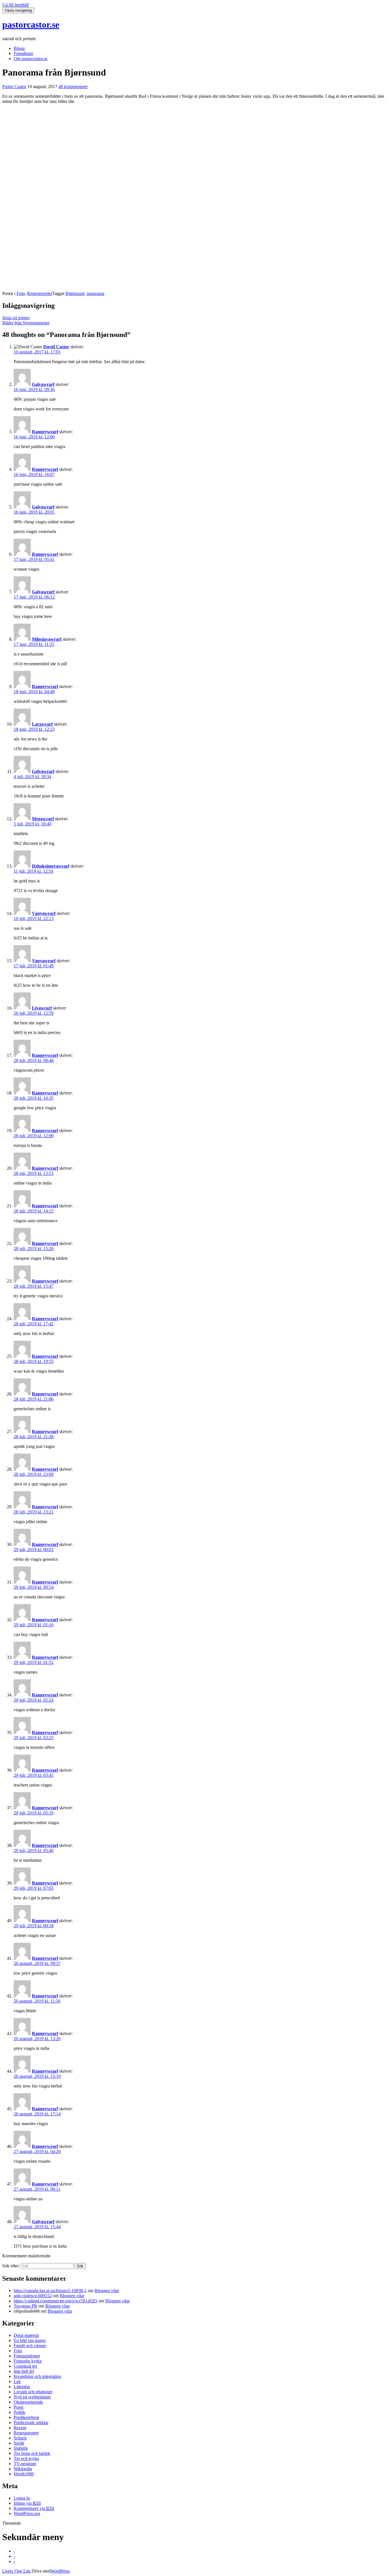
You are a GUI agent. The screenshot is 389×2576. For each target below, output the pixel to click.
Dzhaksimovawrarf (51, 866)
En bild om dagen (30, 2340)
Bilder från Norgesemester (26, 323)
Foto (21, 293)
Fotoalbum (23, 53)
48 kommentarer (73, 87)
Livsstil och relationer (33, 2392)
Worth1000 (24, 2474)
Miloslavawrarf (47, 639)
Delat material (26, 2335)
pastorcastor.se (31, 25)
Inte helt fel (24, 2371)
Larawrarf (42, 724)
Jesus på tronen (16, 318)
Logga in (22, 2498)
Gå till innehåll (16, 5)
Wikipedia (23, 2469)
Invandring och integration (37, 2376)
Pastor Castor (14, 87)
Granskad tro (25, 2366)
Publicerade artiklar (31, 2423)
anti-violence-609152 (33, 2296)
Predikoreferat (26, 2417)
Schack (20, 2438)
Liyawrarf (42, 1008)
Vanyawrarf (44, 913)
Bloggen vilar (107, 2291)
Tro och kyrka (26, 2458)
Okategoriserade (28, 2402)
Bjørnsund (75, 293)
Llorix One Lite (17, 2571)
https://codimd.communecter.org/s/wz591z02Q (56, 2301)
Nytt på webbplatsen (32, 2397)
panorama (95, 293)
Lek (17, 2381)
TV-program (25, 2464)
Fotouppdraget (27, 2356)
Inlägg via (27, 2503)
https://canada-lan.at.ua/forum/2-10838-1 (50, 2291)
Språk (19, 2443)
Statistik (21, 2448)
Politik (20, 2412)
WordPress (60, 2571)
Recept (20, 2428)
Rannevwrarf (45, 432)
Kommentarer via (34, 2508)
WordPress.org (27, 2513)
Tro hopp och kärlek (32, 2453)
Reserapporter (40, 293)
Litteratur (22, 2387)
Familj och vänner (30, 2346)
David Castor (56, 347)
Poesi (19, 2407)
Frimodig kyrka (28, 2361)
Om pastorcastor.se (31, 59)
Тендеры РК (25, 2306)
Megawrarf (43, 819)
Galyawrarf (43, 384)
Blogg (19, 48)
